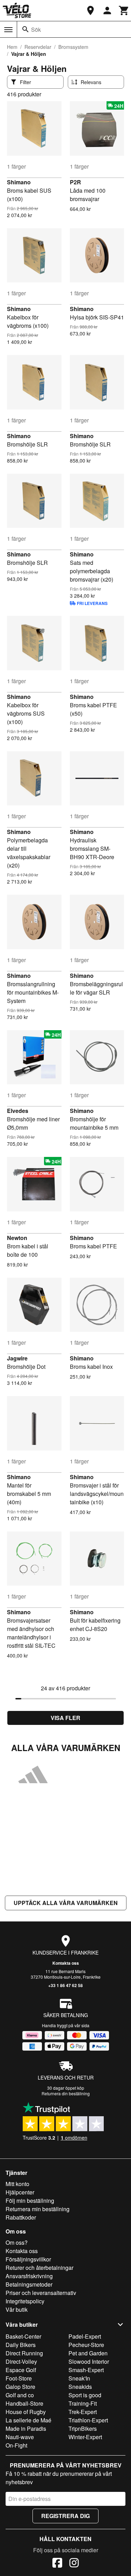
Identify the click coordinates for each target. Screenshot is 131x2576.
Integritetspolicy (25, 2301)
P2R (75, 182)
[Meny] (8, 30)
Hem (12, 47)
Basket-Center (23, 2336)
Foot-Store (19, 2378)
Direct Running (24, 2353)
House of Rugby (26, 2412)
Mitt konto (17, 2184)
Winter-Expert (85, 2437)
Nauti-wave (20, 2437)
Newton (17, 1238)
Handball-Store (24, 2403)
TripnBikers (83, 2429)
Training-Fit (83, 2403)
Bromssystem (73, 47)
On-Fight (16, 2445)
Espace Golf (21, 2370)
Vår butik (17, 2309)
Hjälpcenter (20, 2192)
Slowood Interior (89, 2361)
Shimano (19, 182)
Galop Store (20, 2387)
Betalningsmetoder (29, 2284)
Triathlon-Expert (88, 2420)
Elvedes (18, 1111)
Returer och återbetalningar (39, 2268)
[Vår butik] (90, 10)
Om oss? (17, 2242)
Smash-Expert (86, 2370)
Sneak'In (79, 2378)
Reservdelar (38, 47)
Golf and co (20, 2395)
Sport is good (85, 2395)
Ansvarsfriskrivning (29, 2276)
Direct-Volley (21, 2361)
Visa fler (65, 1718)
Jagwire (17, 1358)
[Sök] (26, 29)
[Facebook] (57, 2564)
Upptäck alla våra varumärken (66, 1903)
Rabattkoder (21, 2217)
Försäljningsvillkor (28, 2259)
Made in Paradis (26, 2429)
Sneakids (80, 2387)
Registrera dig (65, 2516)
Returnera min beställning (38, 2209)
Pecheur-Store (86, 2345)
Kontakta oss (66, 1963)
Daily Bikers (21, 2345)
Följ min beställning (30, 2201)
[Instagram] (74, 2564)
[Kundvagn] (124, 10)
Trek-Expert (83, 2412)
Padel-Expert (85, 2336)
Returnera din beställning (66, 2093)
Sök (36, 29)
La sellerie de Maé (28, 2420)
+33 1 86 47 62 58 (65, 1985)
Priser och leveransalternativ (41, 2293)
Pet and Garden (88, 2353)
